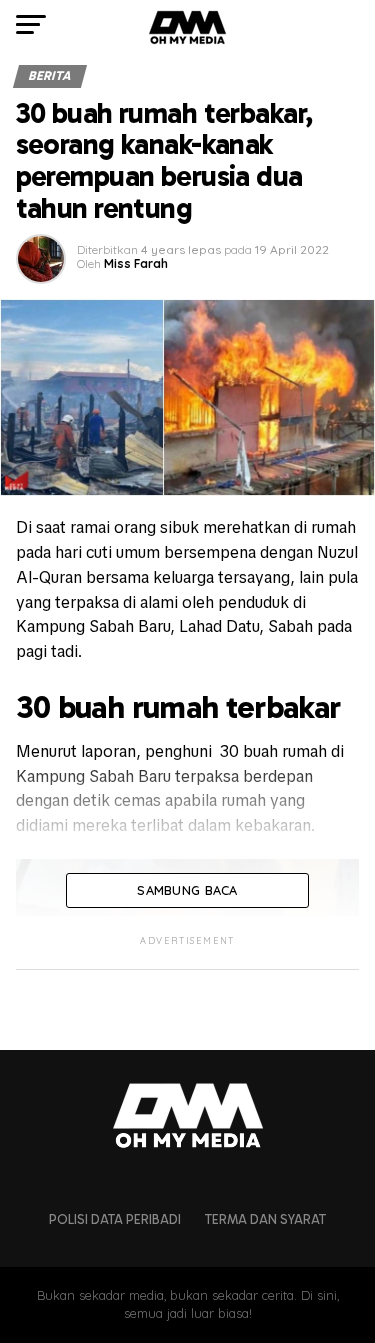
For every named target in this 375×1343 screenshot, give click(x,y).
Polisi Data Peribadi (115, 1219)
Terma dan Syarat (265, 1219)
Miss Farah (136, 263)
